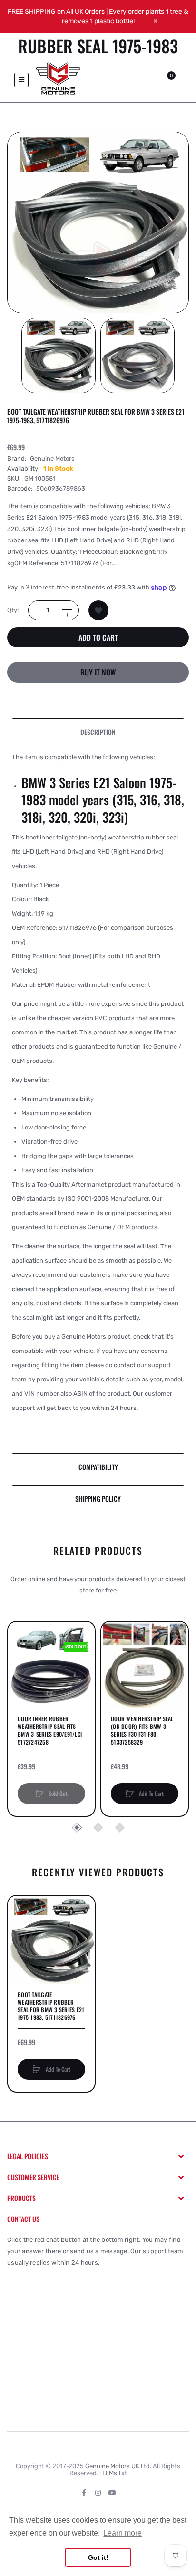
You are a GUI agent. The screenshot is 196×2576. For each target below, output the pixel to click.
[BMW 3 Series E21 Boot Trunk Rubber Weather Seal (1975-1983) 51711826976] (59, 356)
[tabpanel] (98, 1099)
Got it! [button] (98, 2557)
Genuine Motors (52, 458)
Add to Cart (98, 637)
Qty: (13, 610)
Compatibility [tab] (98, 1467)
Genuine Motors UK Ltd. (118, 2466)
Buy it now (98, 672)
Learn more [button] (122, 2533)
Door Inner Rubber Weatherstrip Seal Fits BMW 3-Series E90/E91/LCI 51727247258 (50, 1731)
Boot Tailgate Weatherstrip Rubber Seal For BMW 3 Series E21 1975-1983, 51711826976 (51, 2006)
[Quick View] (20, 1670)
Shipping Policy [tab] (98, 1499)
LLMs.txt (115, 2473)
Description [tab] (98, 732)
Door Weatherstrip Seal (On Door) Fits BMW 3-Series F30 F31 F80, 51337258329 (142, 1731)
